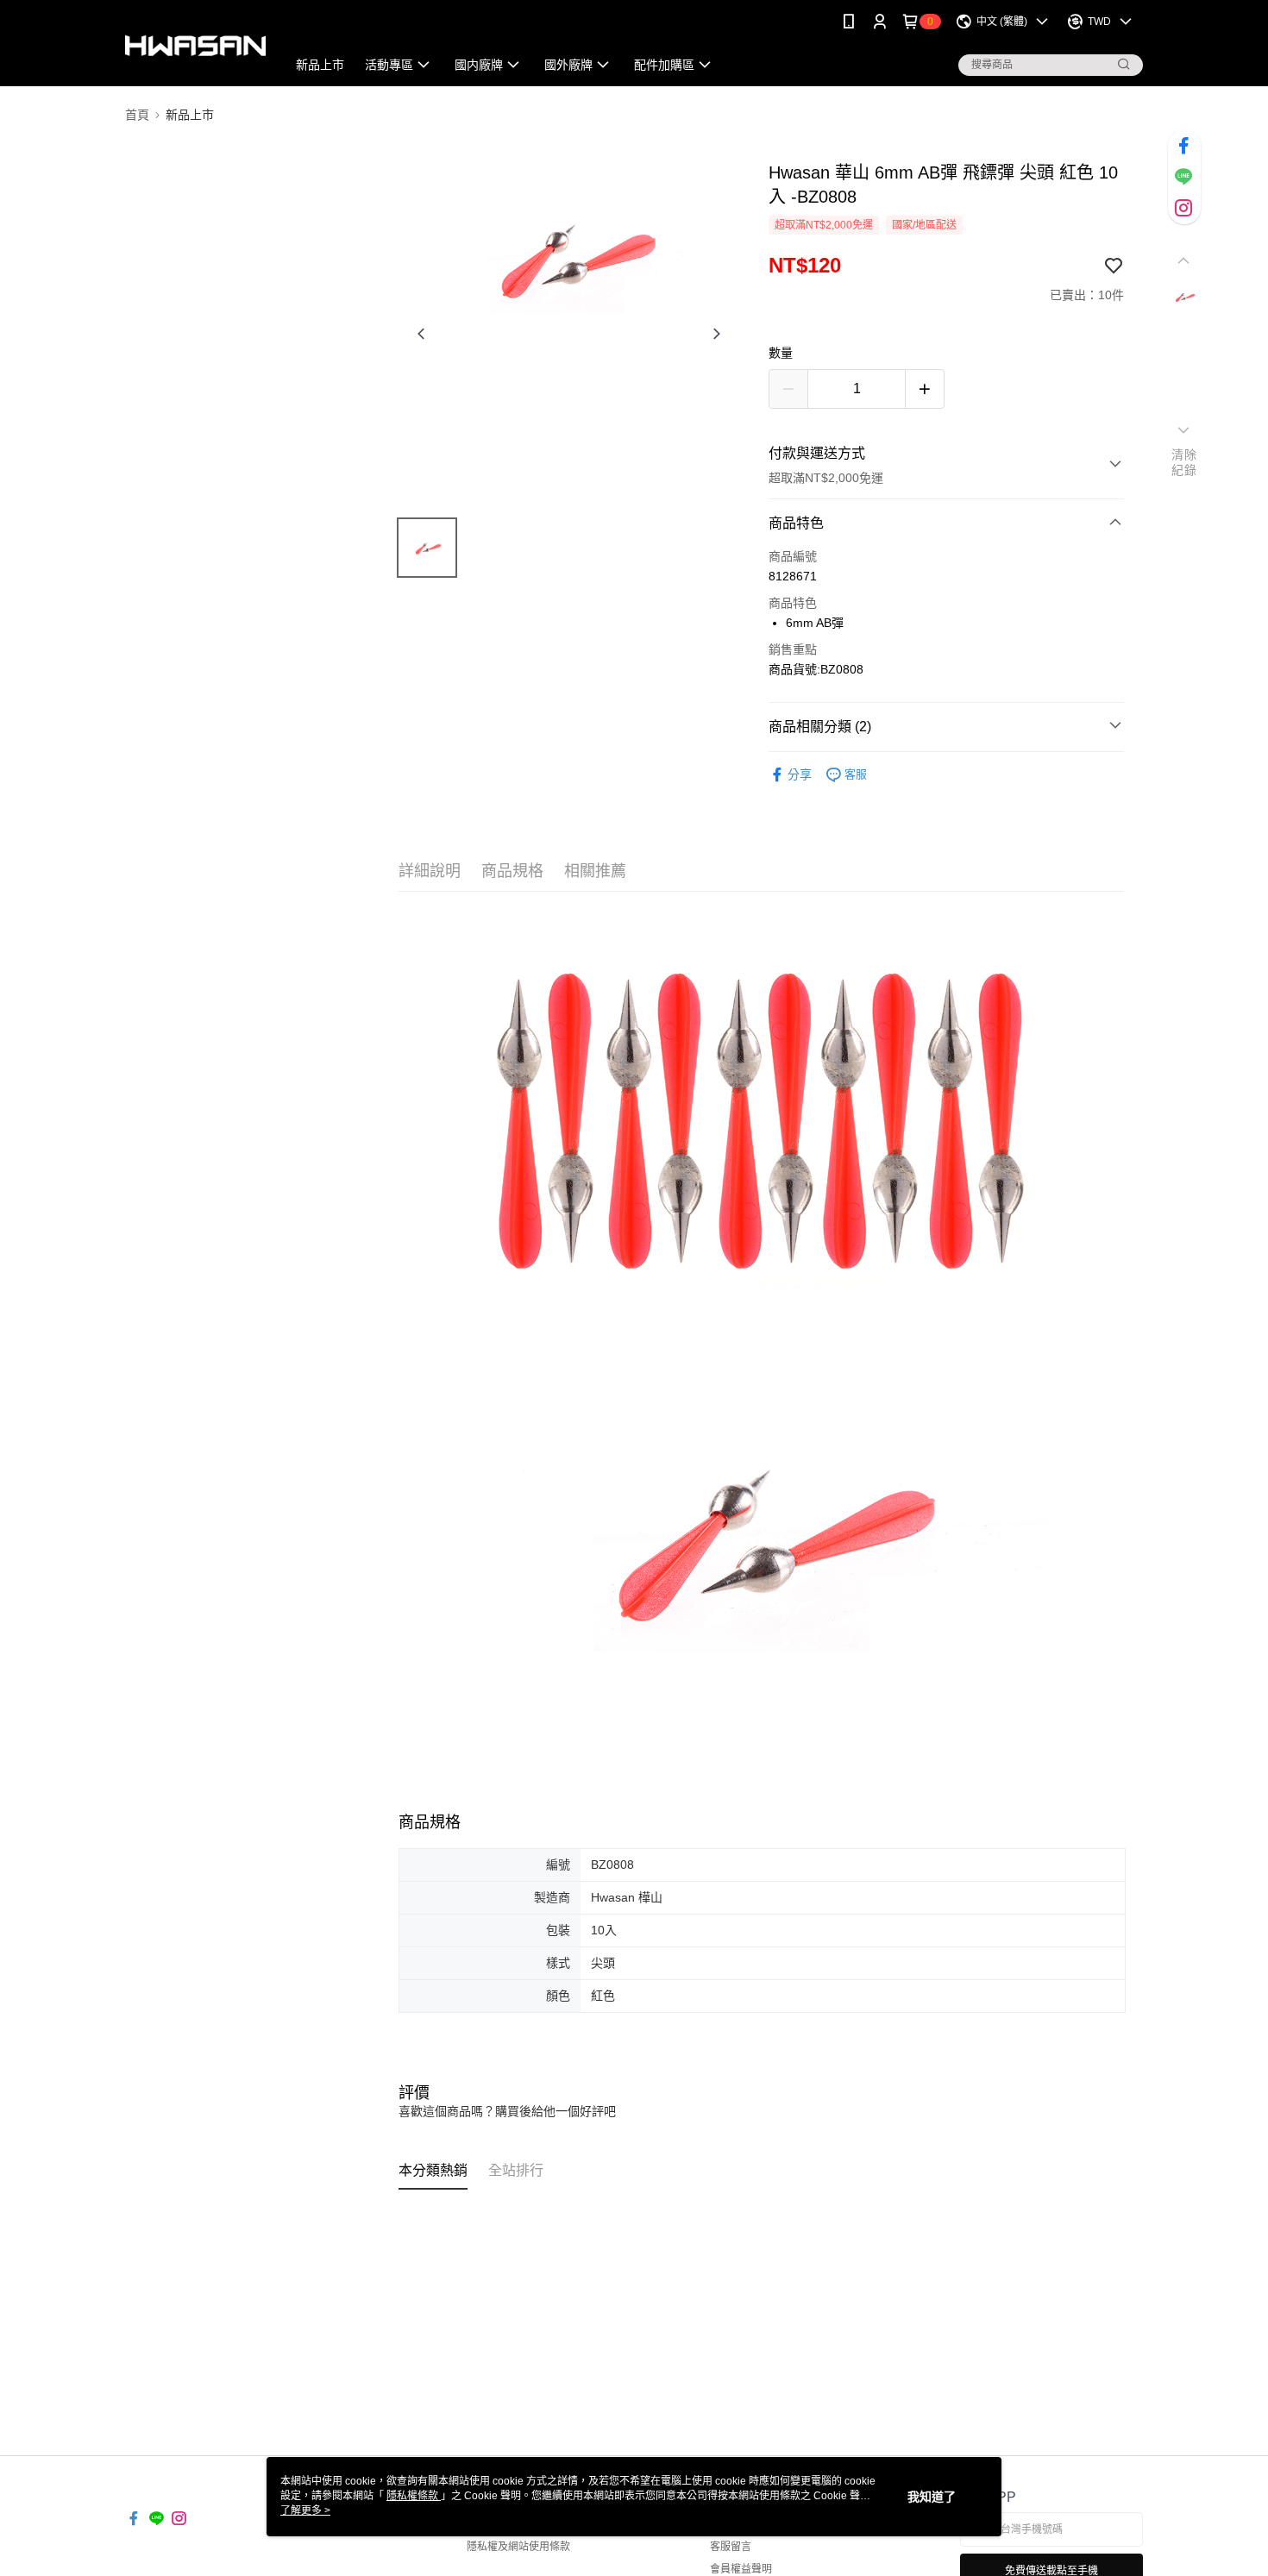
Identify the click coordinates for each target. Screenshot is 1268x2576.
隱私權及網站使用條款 (518, 2547)
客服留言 (731, 2547)
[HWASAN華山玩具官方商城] (195, 45)
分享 (800, 774)
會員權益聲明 (741, 2569)
